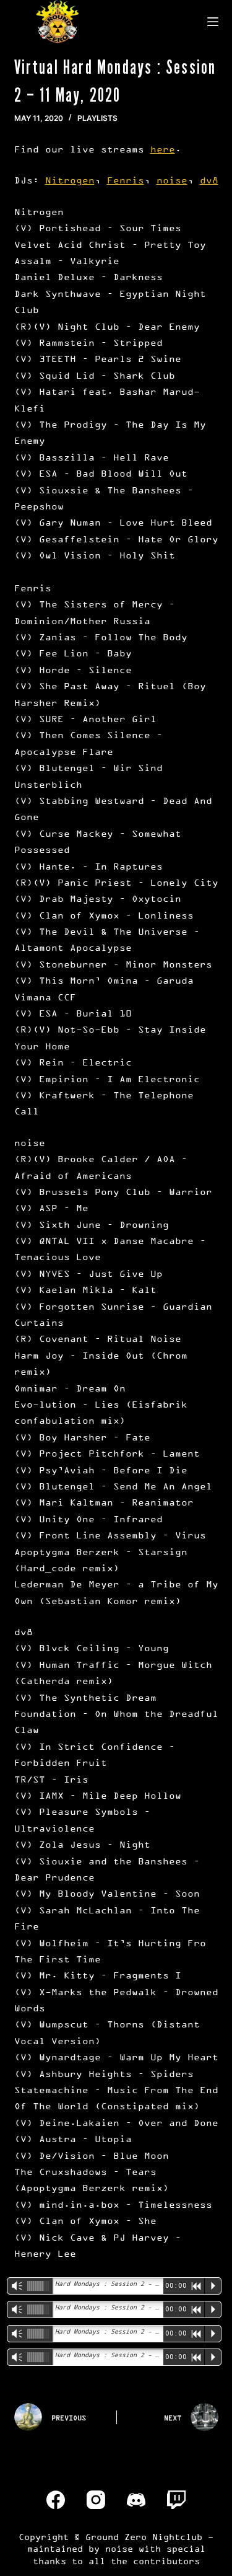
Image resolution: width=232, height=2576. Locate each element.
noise (172, 180)
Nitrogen (70, 180)
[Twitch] (176, 2500)
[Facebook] (56, 2500)
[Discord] (136, 2500)
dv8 (209, 180)
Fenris (126, 180)
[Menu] (213, 22)
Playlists (97, 118)
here (163, 149)
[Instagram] (96, 2500)
